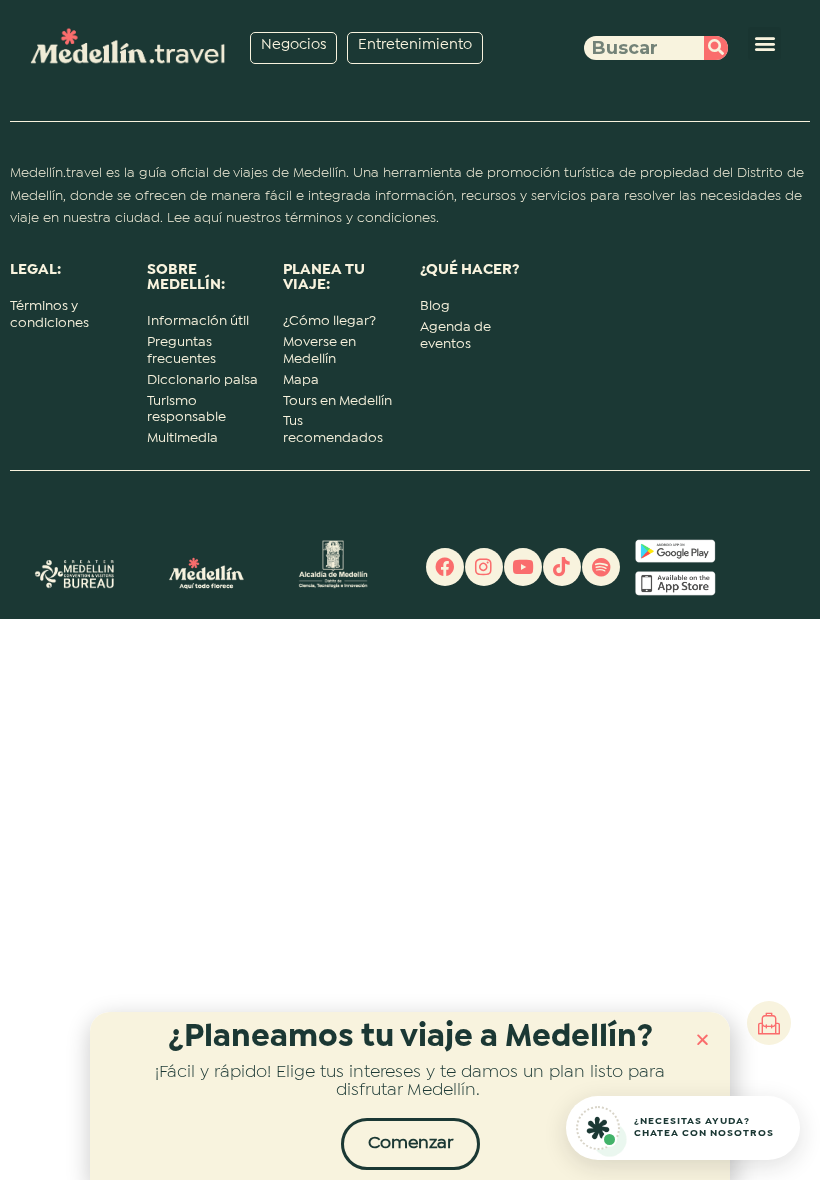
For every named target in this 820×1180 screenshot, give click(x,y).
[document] (410, 590)
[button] (702, 1039)
